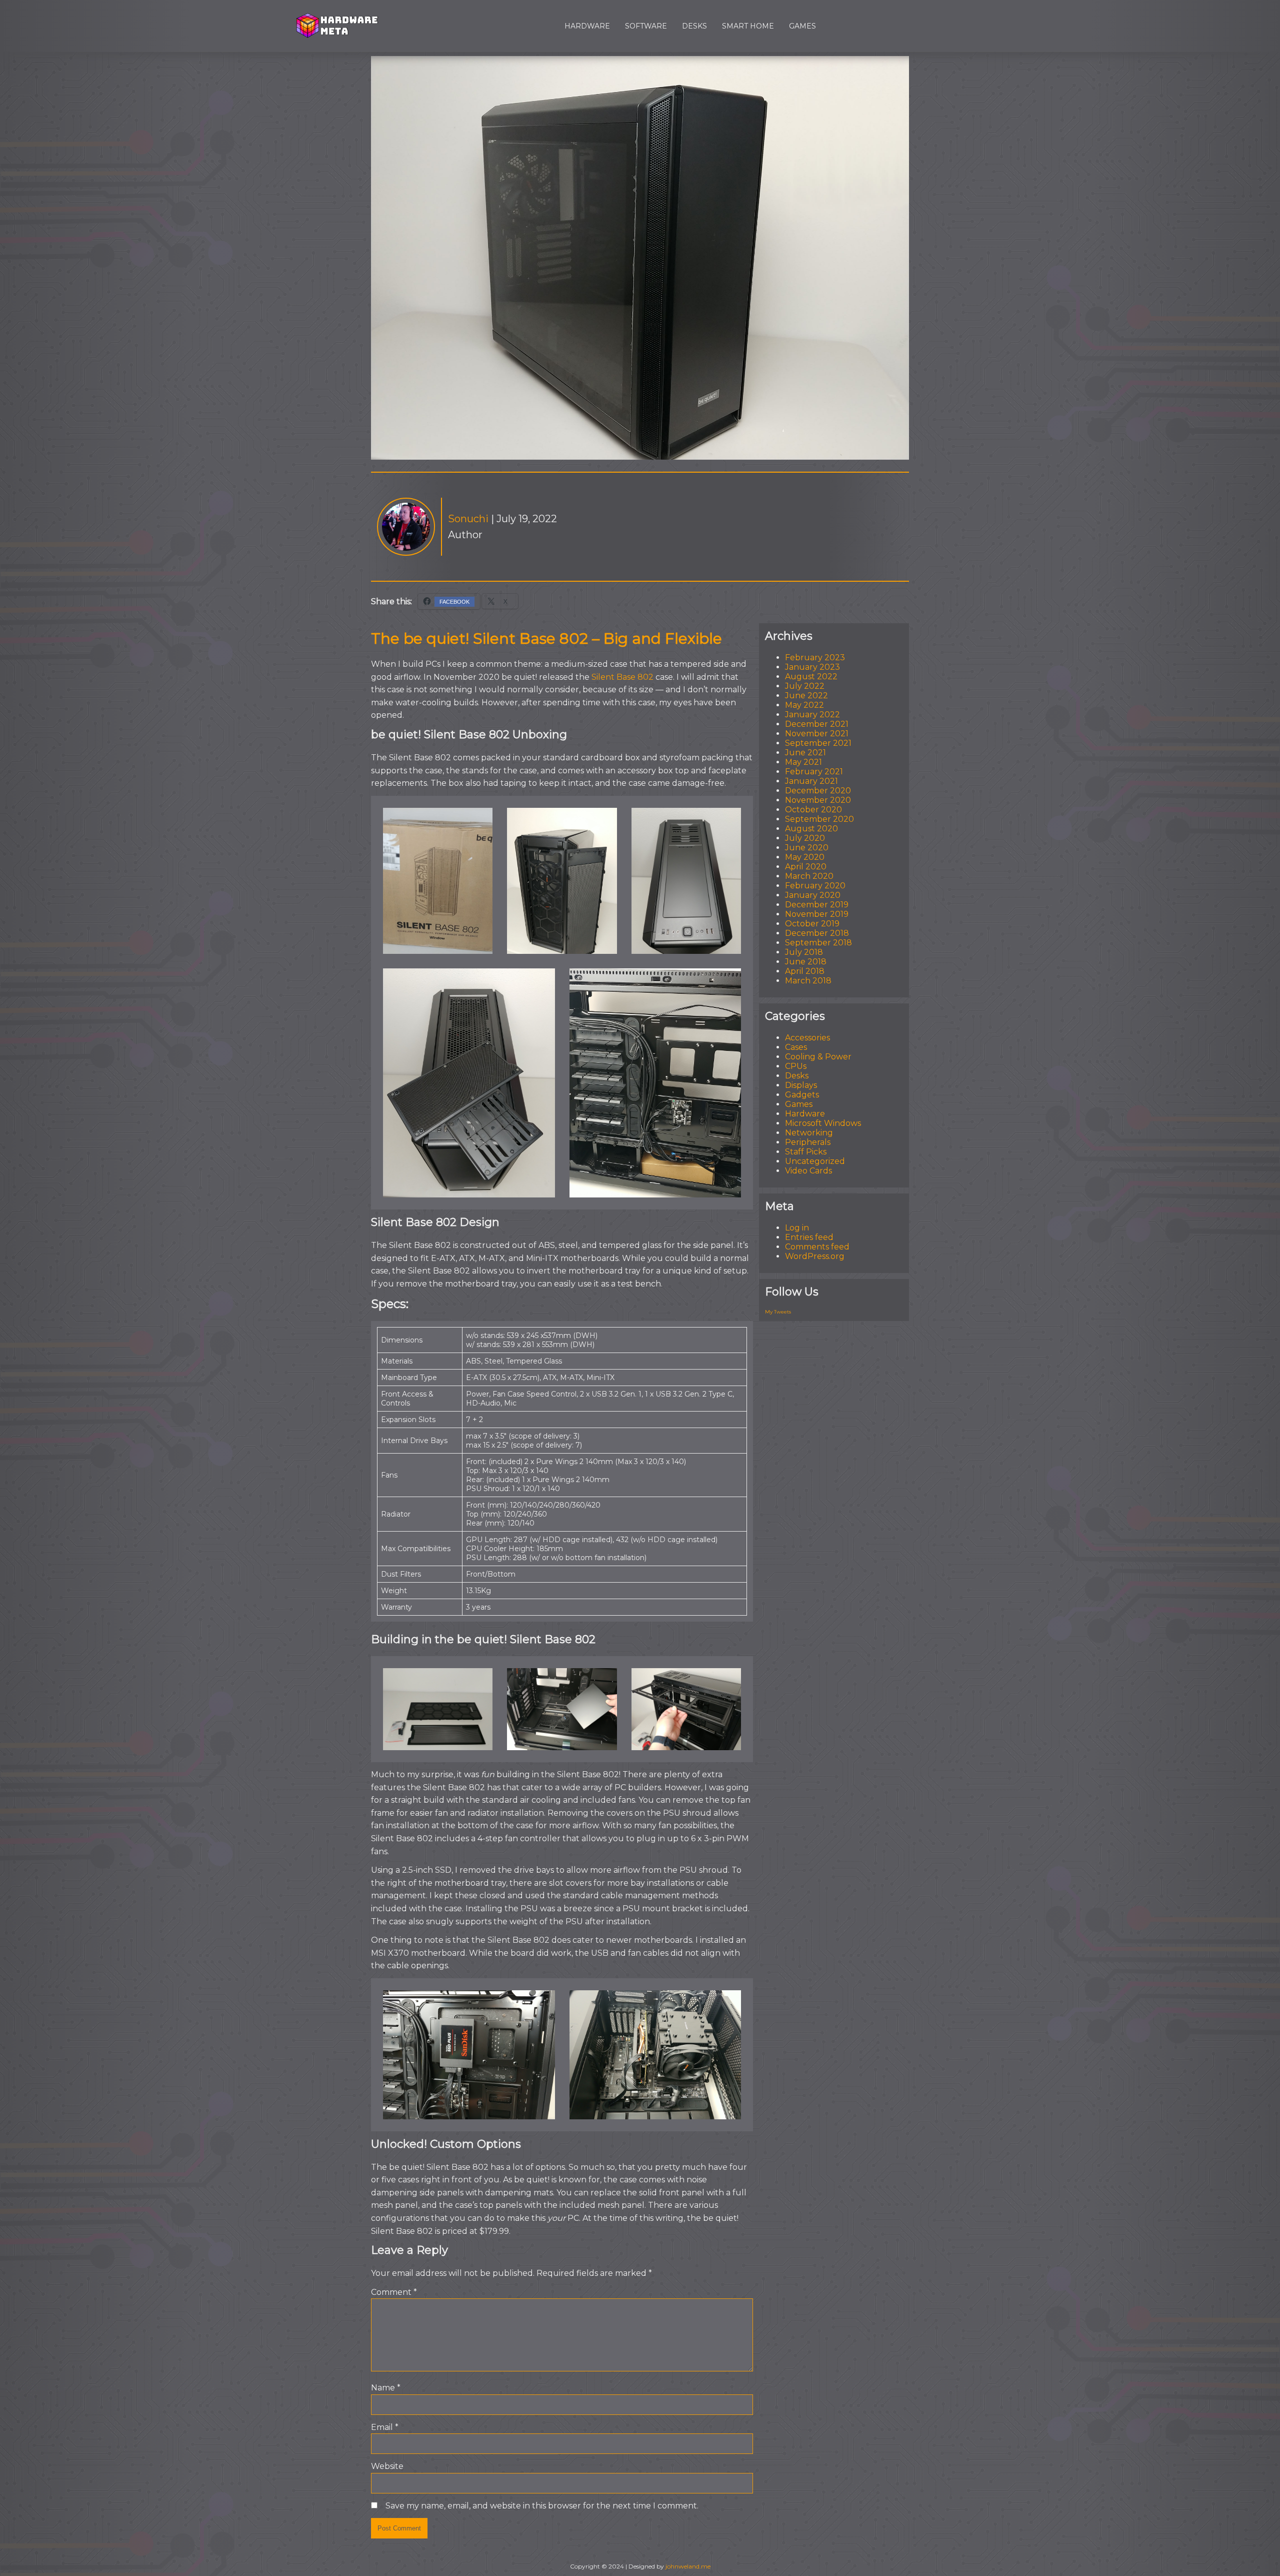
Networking (809, 1133)
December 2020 (818, 791)
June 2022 (806, 696)
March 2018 (808, 981)
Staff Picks (806, 1152)
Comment (394, 2292)
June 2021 (805, 753)
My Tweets (778, 1312)
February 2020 (815, 886)
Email (385, 2427)
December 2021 (817, 724)
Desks (694, 26)
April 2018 (805, 971)
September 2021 (818, 743)
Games (802, 26)
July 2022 (805, 686)
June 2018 (806, 962)
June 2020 (807, 848)
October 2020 (813, 810)
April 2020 (806, 867)
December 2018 (817, 933)
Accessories (807, 1038)
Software (646, 26)
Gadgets (802, 1095)
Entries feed (809, 1237)
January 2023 (812, 667)
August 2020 (811, 829)
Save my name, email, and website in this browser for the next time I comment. (542, 2506)
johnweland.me (688, 2566)
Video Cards (808, 1171)
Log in (797, 1228)
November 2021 (817, 734)
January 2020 (813, 895)
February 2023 (815, 658)
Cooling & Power (818, 1057)
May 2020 (805, 857)
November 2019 (817, 914)
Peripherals (808, 1142)
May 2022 (804, 705)
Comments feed (817, 1247)
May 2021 (803, 762)
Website (387, 2466)
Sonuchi (468, 519)
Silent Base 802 (622, 677)
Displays (801, 1085)
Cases (796, 1047)
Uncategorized (815, 1161)
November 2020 (818, 800)
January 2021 (811, 781)
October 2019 (812, 924)
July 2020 (805, 838)
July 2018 (804, 952)
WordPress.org (815, 1256)
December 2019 (817, 905)
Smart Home (748, 26)
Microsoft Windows (823, 1123)
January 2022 (812, 715)
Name (386, 2388)
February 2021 (814, 772)
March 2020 (809, 876)
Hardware (587, 26)
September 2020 (819, 819)
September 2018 (818, 943)
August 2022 (811, 677)
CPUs (796, 1066)
